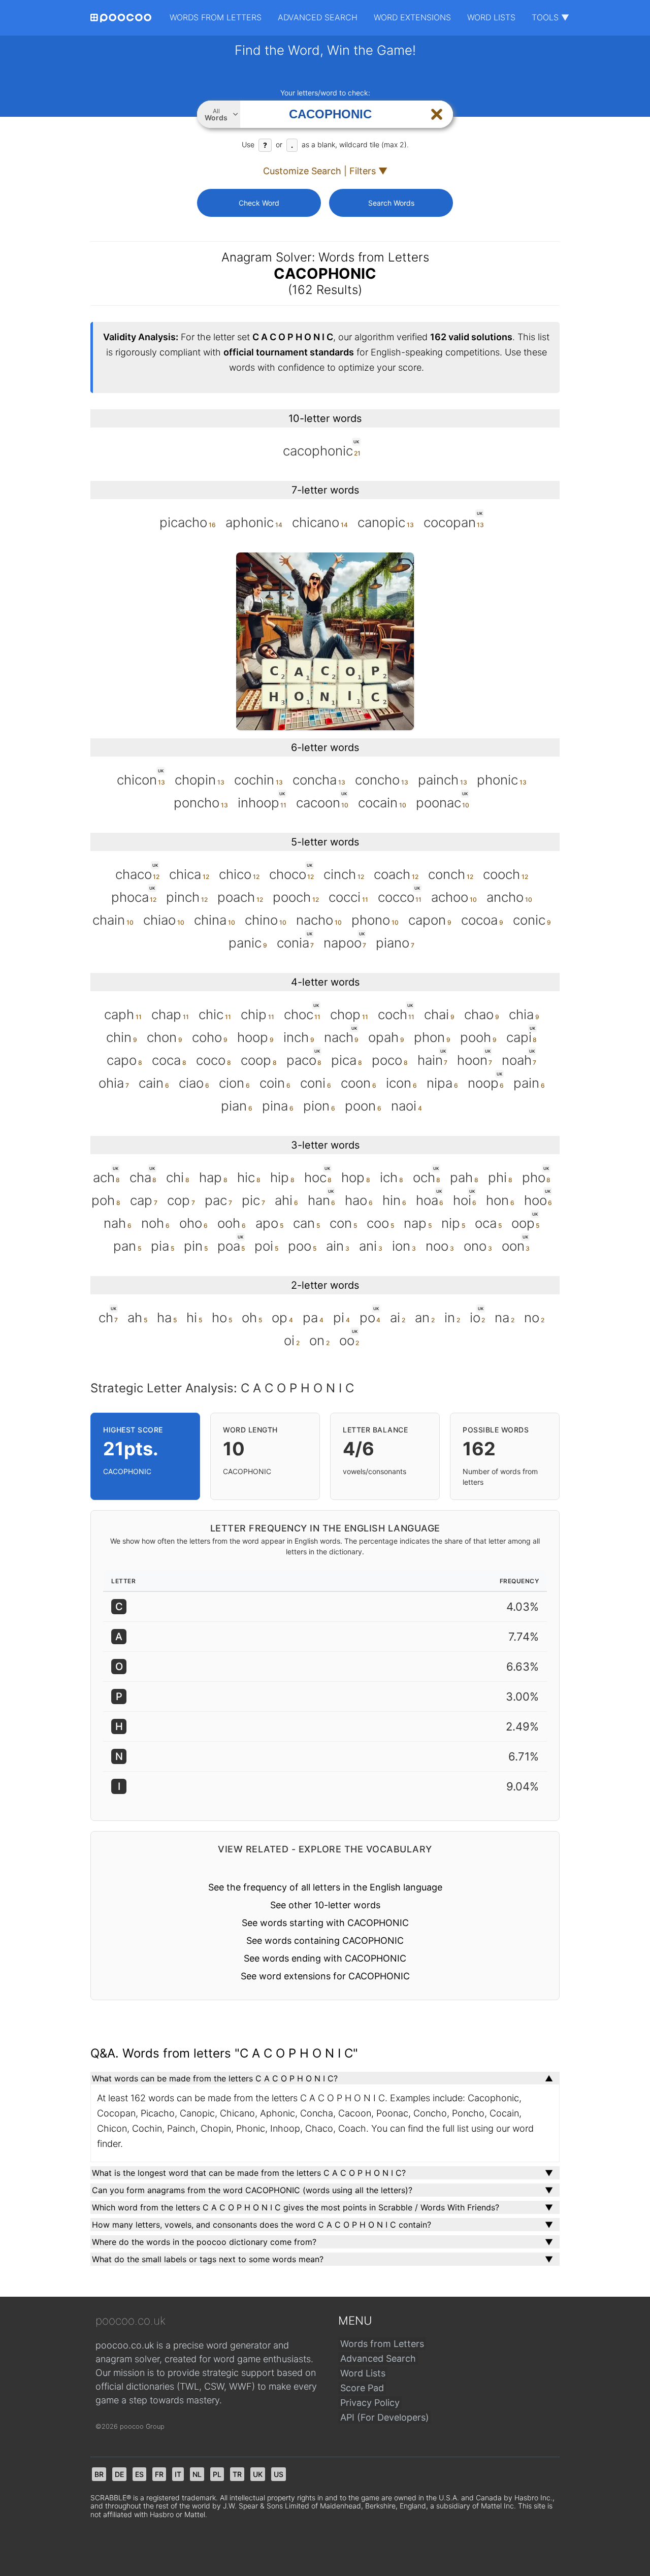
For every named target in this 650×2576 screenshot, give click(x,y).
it (178, 2474)
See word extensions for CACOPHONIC (325, 1976)
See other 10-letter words (325, 1905)
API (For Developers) (385, 2417)
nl (197, 2474)
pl (217, 2474)
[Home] (121, 18)
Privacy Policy (370, 2403)
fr (159, 2474)
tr (237, 2474)
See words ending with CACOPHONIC (325, 1958)
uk (258, 2474)
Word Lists (491, 17)
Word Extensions (412, 17)
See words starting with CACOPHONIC (325, 1923)
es (139, 2474)
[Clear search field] (437, 114)
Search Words (391, 203)
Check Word (259, 203)
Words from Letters (216, 17)
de (119, 2474)
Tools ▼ (550, 17)
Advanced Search (318, 17)
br (99, 2474)
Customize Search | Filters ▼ (325, 171)
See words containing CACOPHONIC (325, 1941)
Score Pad (362, 2388)
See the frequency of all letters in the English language (325, 1887)
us (279, 2474)
